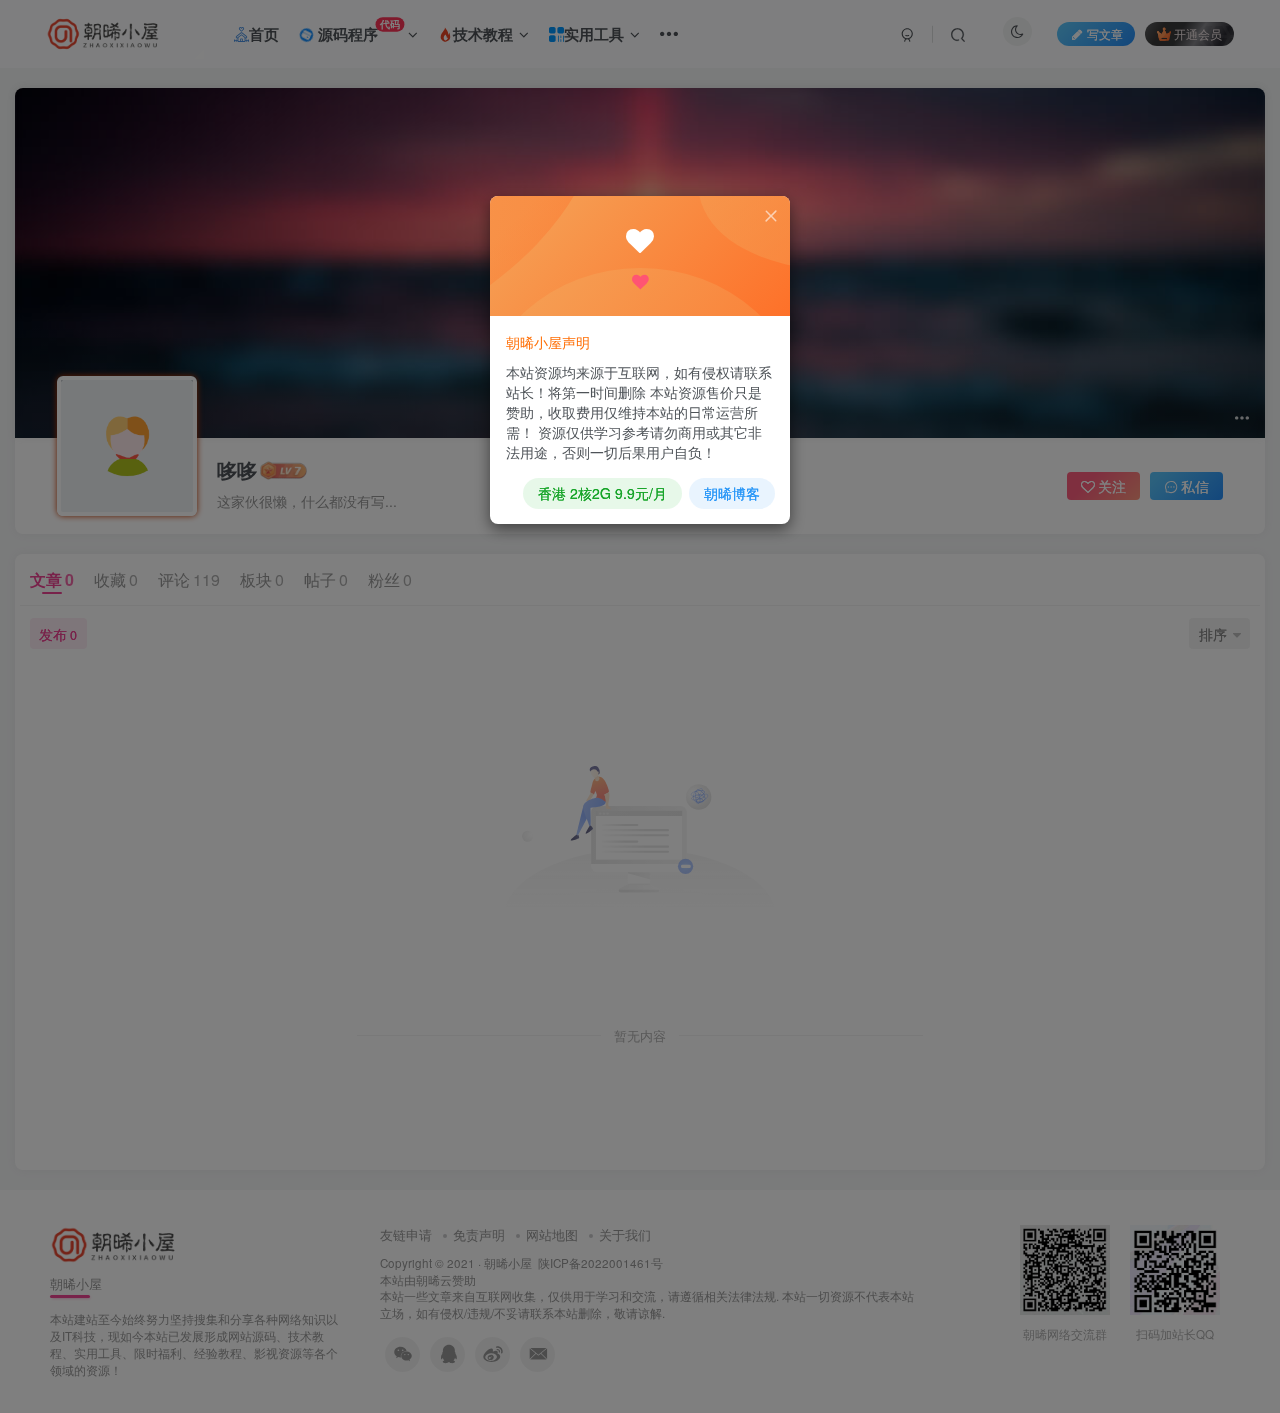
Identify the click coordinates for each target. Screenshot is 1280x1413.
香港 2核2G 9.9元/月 (602, 493)
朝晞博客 (732, 493)
